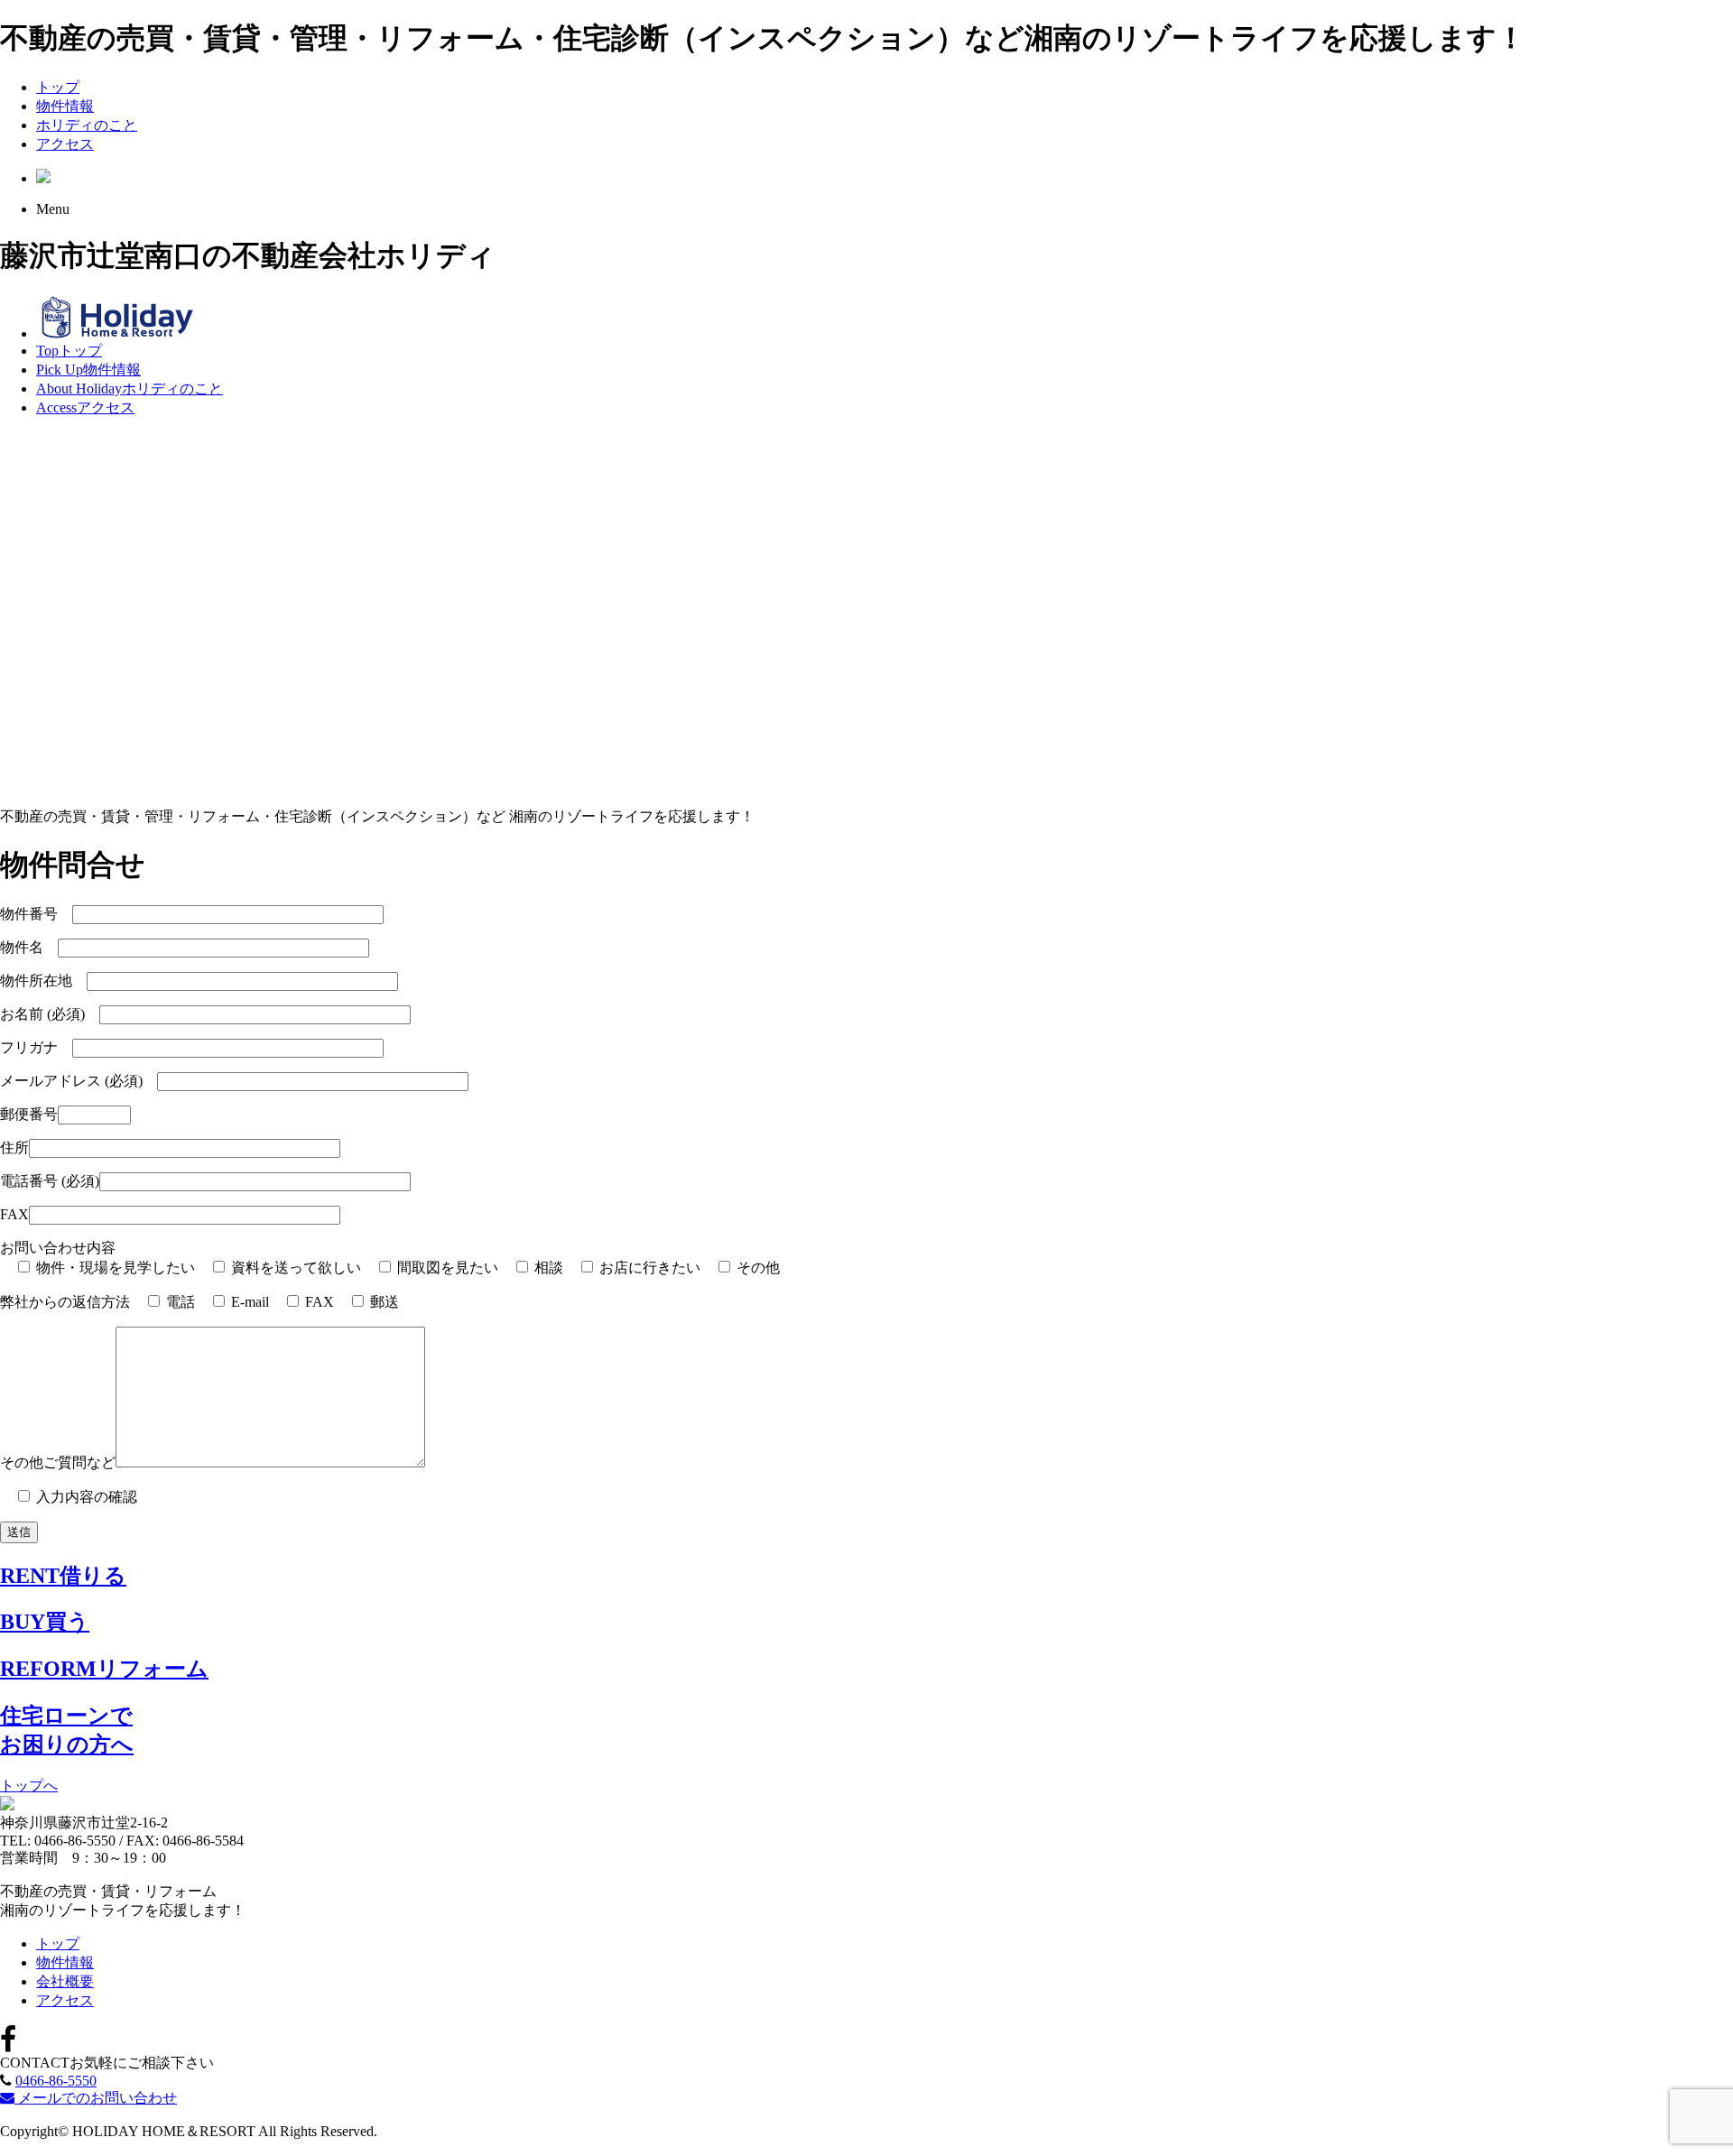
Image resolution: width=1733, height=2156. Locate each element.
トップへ (29, 1786)
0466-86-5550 (56, 2081)
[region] (866, 613)
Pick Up (88, 370)
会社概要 (65, 1981)
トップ (58, 87)
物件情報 (65, 106)
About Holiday (130, 389)
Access (85, 407)
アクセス (65, 144)
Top (69, 351)
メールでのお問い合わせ (96, 2098)
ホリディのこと (87, 125)
